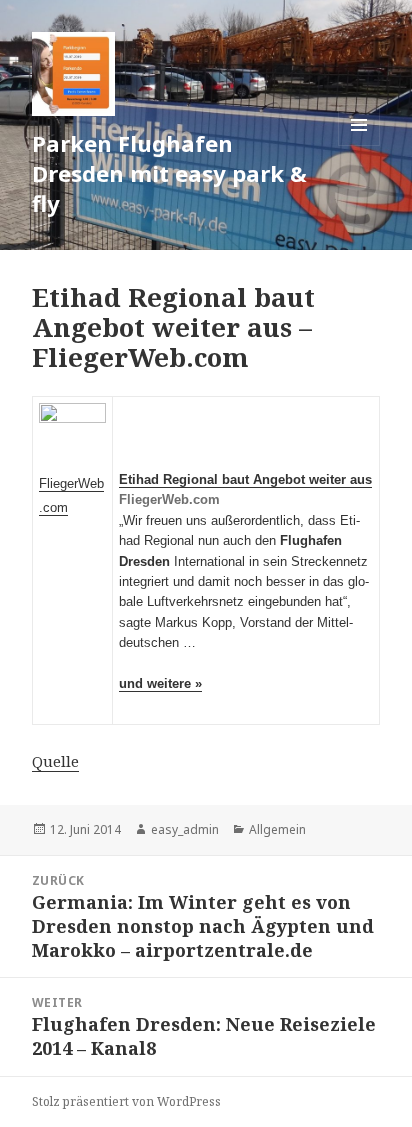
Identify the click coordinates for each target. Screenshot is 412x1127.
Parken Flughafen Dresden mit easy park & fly (169, 173)
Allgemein (277, 829)
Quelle (55, 761)
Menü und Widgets (359, 145)
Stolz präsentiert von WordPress (126, 1101)
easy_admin (185, 829)
